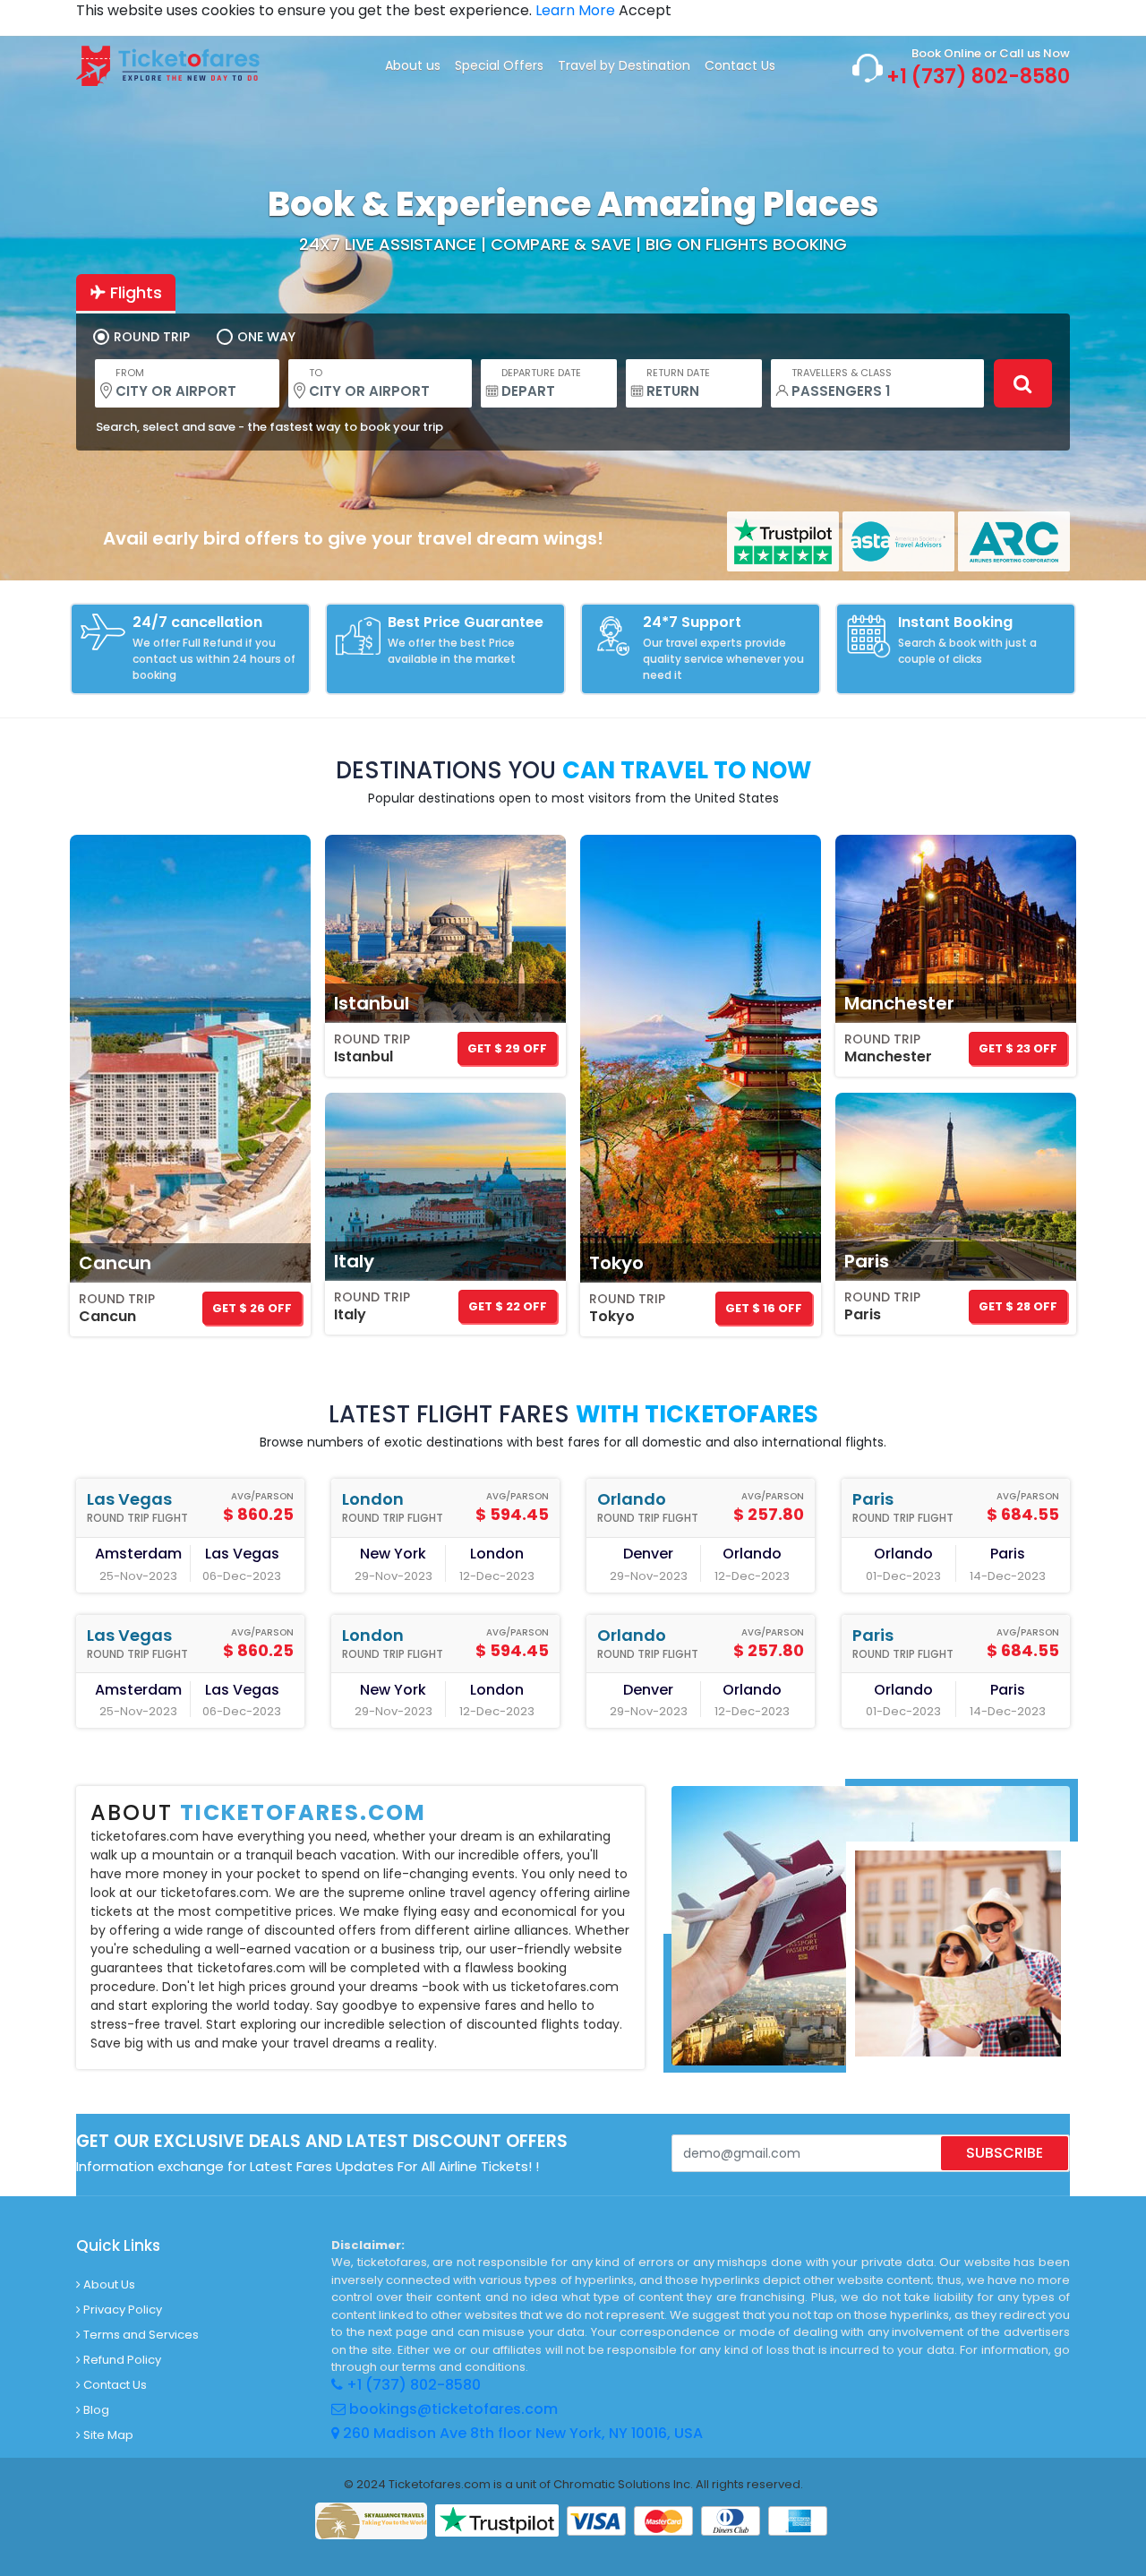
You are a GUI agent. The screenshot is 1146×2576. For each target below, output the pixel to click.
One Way (266, 337)
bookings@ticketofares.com (453, 2409)
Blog (95, 2410)
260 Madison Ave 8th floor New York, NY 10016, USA (521, 2433)
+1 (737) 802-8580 (978, 77)
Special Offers (499, 65)
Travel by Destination (624, 65)
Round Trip (152, 337)
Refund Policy (121, 2360)
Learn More (577, 10)
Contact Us (740, 65)
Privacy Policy (121, 2310)
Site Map (107, 2435)
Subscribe (1005, 2153)
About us (413, 65)
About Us (108, 2284)
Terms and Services (140, 2335)
